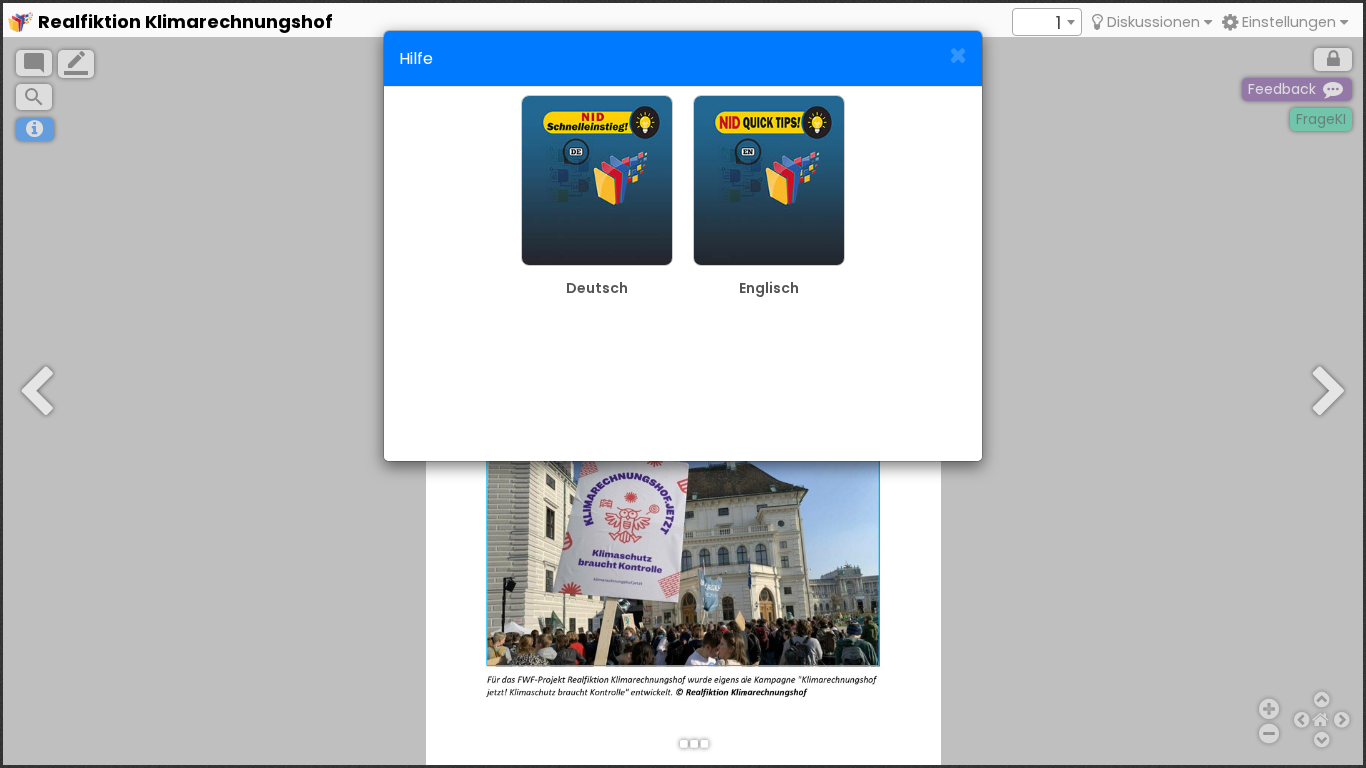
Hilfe (416, 58)
